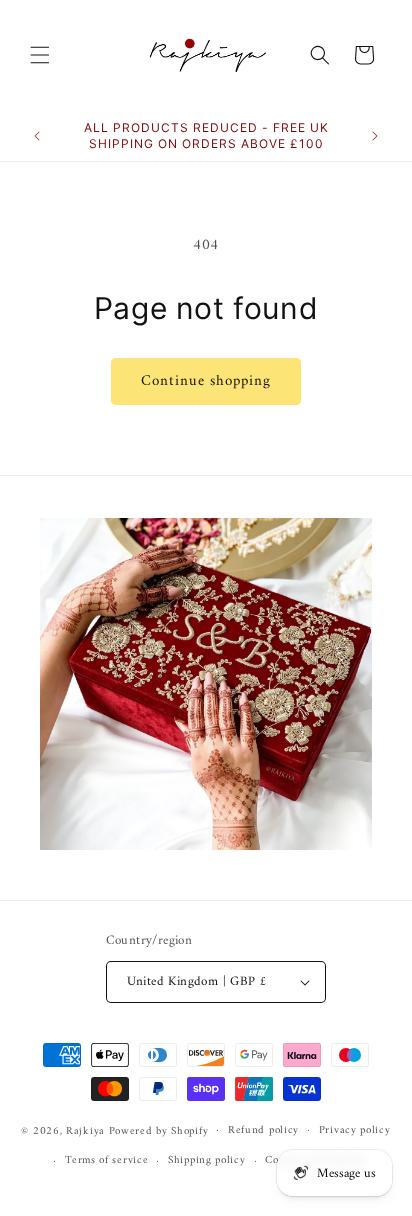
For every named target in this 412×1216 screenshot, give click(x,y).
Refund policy (263, 1130)
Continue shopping (206, 381)
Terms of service (106, 1160)
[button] (40, 55)
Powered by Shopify (159, 1130)
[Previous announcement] (37, 136)
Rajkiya (85, 1130)
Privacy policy (355, 1130)
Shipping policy (207, 1160)
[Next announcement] (375, 136)
